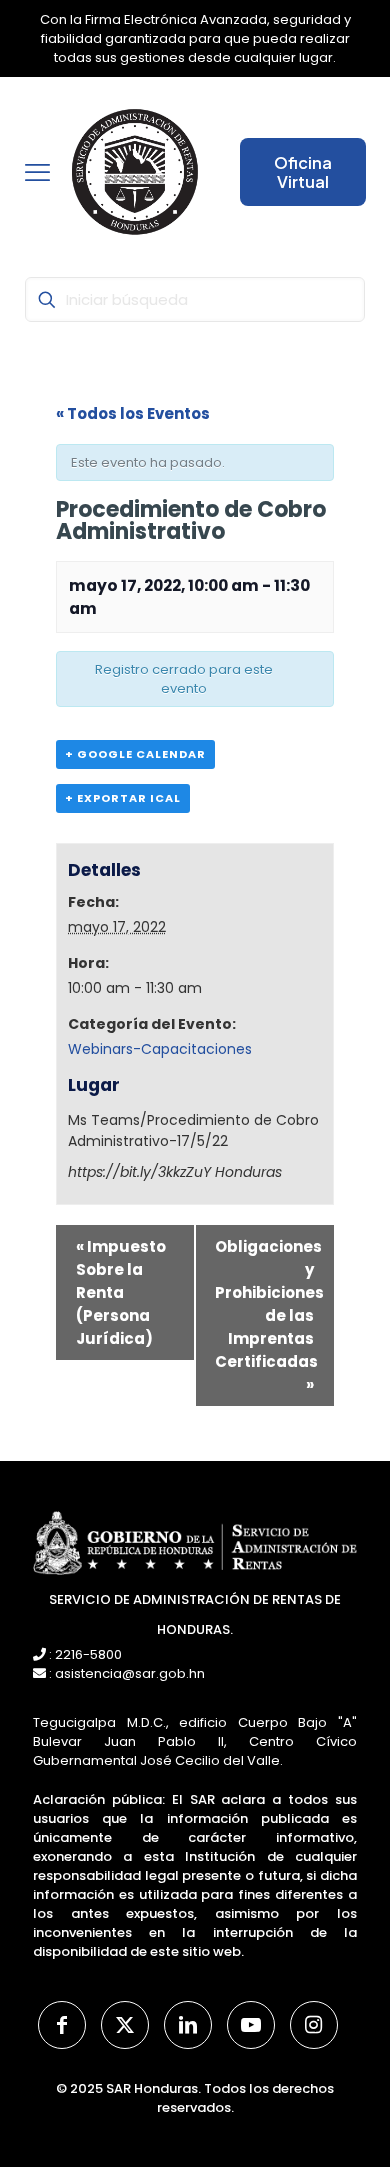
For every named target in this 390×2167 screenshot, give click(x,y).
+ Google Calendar (135, 754)
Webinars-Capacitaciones (160, 1049)
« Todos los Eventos (133, 413)
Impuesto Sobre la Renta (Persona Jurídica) (121, 1292)
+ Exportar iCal (123, 798)
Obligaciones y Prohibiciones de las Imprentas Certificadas (269, 1315)
